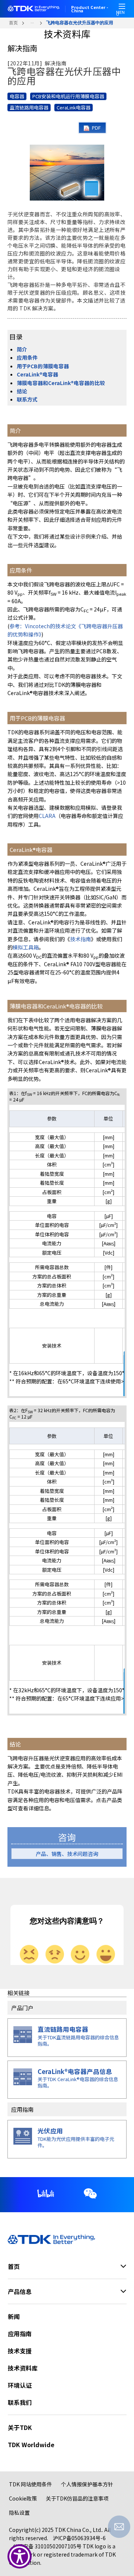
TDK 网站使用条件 (31, 2484)
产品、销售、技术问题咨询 (67, 1854)
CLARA (47, 816)
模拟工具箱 (26, 947)
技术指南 (80, 939)
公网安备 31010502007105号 (47, 2546)
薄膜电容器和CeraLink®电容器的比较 (61, 383)
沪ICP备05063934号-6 (79, 2538)
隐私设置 (19, 2513)
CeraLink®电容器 (37, 374)
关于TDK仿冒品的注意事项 (77, 2498)
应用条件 (27, 357)
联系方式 (27, 399)
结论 (22, 391)
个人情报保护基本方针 (87, 2484)
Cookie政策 (23, 2498)
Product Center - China (90, 9)
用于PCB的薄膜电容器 (43, 366)
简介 (22, 349)
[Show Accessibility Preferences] (20, 2556)
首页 (13, 23)
